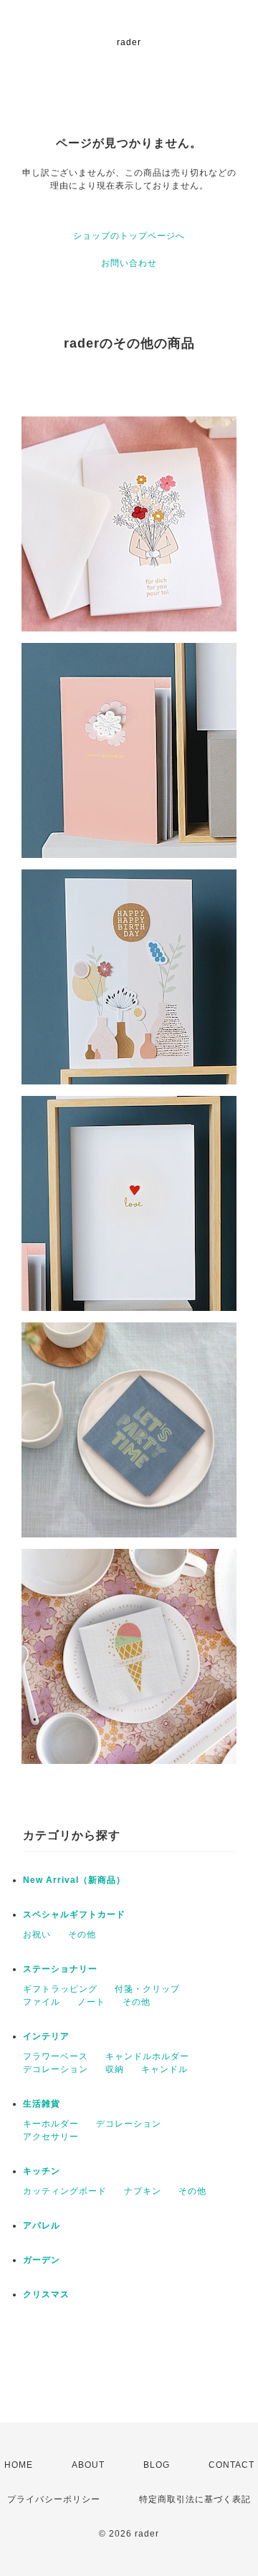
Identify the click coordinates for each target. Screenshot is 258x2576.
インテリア (46, 2036)
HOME (19, 2465)
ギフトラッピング (60, 1989)
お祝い (37, 1935)
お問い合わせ (129, 263)
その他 (82, 1935)
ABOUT (88, 2465)
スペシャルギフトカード (74, 1914)
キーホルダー (51, 2124)
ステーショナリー (60, 1969)
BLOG (157, 2465)
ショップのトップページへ (129, 236)
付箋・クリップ (147, 1989)
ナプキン (143, 2191)
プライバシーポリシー (54, 2499)
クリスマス (46, 2294)
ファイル (42, 2002)
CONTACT (231, 2465)
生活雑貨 (42, 2104)
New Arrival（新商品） (74, 1880)
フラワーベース (56, 2056)
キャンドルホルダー (147, 2056)
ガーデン (42, 2260)
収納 (115, 2069)
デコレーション (56, 2069)
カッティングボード (65, 2191)
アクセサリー (51, 2137)
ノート (91, 2002)
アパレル (42, 2226)
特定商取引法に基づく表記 (195, 2499)
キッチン (42, 2171)
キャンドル (164, 2069)
